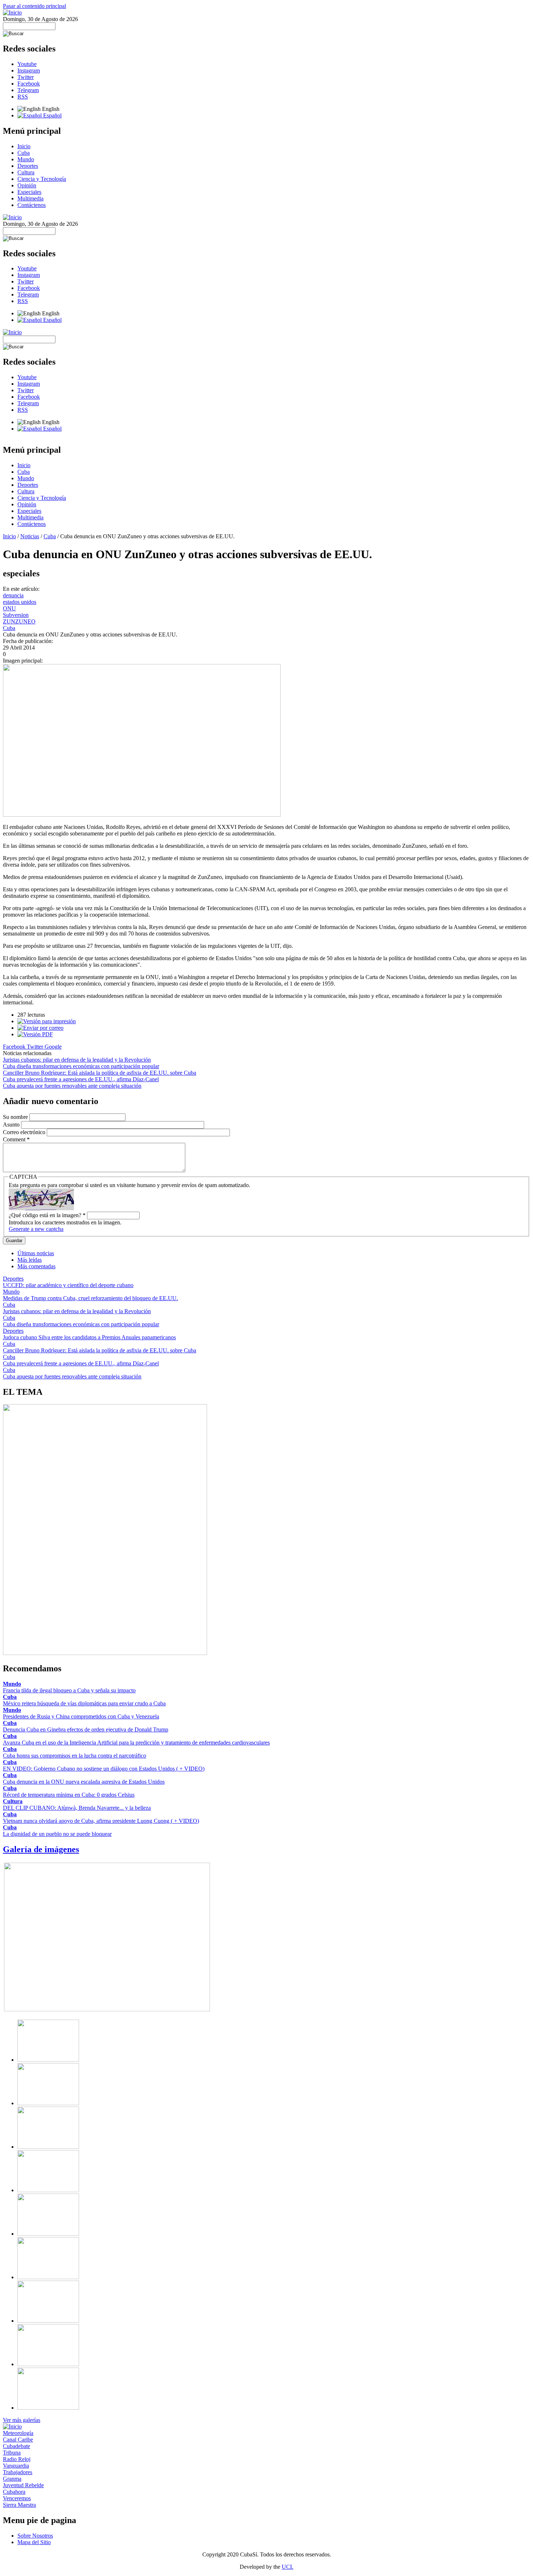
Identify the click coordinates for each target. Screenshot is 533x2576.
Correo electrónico (25, 1132)
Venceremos (17, 2498)
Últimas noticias (36, 1253)
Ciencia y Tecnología (42, 179)
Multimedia (30, 198)
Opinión (27, 185)
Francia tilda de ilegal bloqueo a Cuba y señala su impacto (69, 1690)
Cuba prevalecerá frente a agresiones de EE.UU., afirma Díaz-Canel (81, 1079)
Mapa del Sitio (34, 2542)
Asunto (12, 1125)
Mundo (26, 159)
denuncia (13, 595)
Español (52, 115)
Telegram (28, 90)
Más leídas (30, 1260)
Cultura (26, 172)
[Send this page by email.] (40, 1028)
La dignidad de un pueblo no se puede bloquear (57, 1834)
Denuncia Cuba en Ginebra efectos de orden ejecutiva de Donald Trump (86, 1729)
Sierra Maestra (19, 2505)
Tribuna (12, 2453)
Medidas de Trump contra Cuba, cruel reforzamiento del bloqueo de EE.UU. (90, 1298)
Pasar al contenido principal (34, 6)
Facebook (29, 84)
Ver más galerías (22, 2420)
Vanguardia (16, 2466)
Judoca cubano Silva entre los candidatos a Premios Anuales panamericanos (89, 1337)
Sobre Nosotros (35, 2536)
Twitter (26, 77)
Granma (12, 2479)
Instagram (29, 70)
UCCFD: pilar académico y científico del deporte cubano (68, 1285)
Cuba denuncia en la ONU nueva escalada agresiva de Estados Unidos (84, 1782)
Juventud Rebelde (23, 2485)
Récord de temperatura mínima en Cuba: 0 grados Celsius (69, 1795)
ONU (9, 608)
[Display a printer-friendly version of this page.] (47, 1021)
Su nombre (16, 1117)
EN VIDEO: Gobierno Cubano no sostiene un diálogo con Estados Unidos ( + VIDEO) (104, 1769)
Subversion (16, 615)
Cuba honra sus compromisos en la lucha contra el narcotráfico (75, 1756)
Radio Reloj (17, 2459)
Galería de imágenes (41, 1849)
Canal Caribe (18, 2440)
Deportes (28, 166)
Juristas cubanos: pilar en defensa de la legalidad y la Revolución (77, 1060)
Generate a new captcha (36, 1229)
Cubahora (14, 2492)
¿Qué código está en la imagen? (47, 1215)
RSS (23, 97)
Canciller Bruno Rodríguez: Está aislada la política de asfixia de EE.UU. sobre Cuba (100, 1073)
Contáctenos (32, 205)
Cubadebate (16, 2446)
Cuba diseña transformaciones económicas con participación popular (81, 1066)
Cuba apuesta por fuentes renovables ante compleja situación (72, 1086)
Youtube (27, 64)
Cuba (24, 153)
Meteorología (18, 2433)
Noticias (30, 536)
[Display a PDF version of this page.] (35, 1034)
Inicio (24, 146)
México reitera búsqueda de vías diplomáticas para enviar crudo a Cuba (84, 1703)
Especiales (29, 192)
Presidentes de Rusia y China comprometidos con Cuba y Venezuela (81, 1716)
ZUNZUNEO (19, 621)
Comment (16, 1139)
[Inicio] (12, 13)
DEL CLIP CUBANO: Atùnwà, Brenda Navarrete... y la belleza (77, 1808)
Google (53, 1047)
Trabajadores (18, 2472)
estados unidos (20, 602)
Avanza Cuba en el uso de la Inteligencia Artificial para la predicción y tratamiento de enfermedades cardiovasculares (136, 1743)
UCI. (288, 2567)
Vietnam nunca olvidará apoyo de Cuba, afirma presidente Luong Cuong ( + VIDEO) (101, 1821)
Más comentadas (36, 1266)
